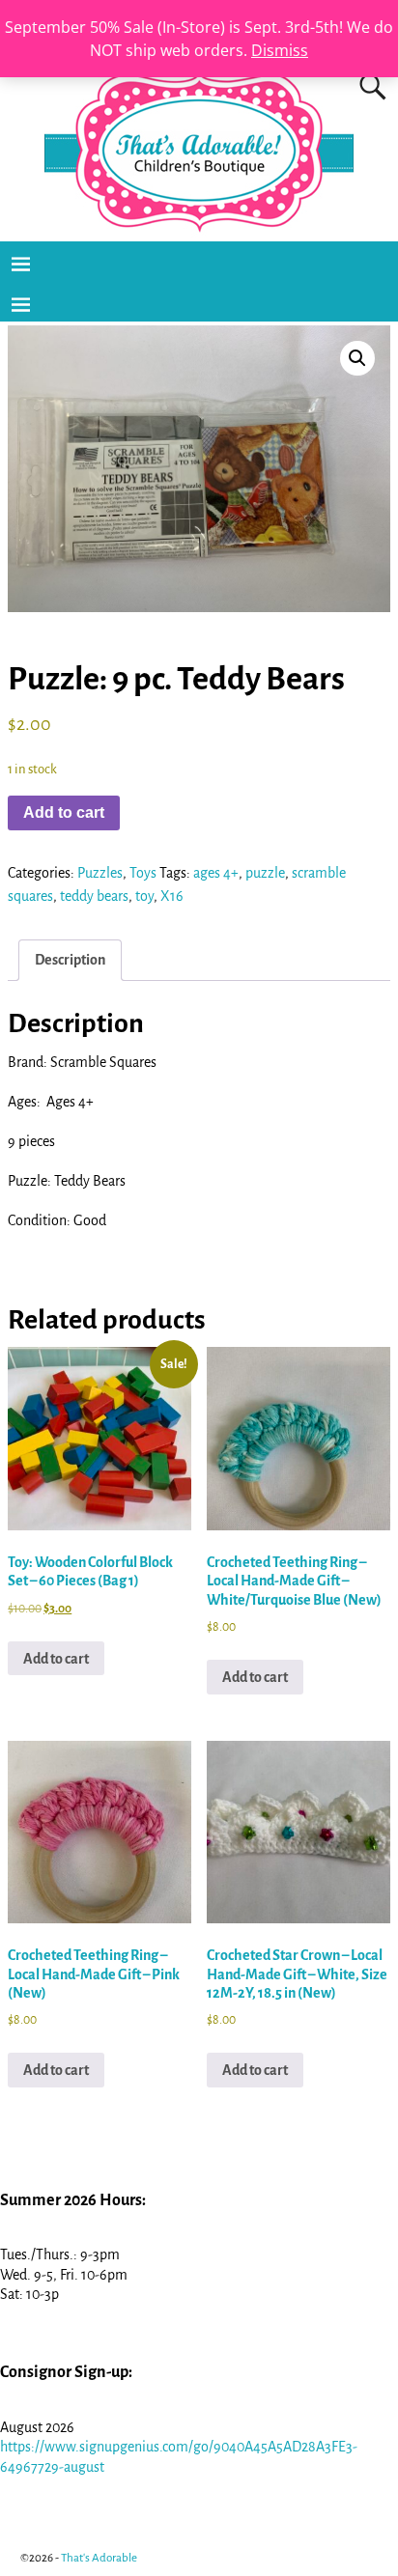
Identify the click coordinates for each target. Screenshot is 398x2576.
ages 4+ (216, 873)
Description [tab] (70, 960)
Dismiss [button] (280, 50)
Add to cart (64, 812)
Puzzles (100, 873)
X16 (172, 896)
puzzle (265, 873)
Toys (143, 873)
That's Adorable (99, 2558)
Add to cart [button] (56, 1659)
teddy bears (94, 896)
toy (144, 896)
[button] (357, 358)
